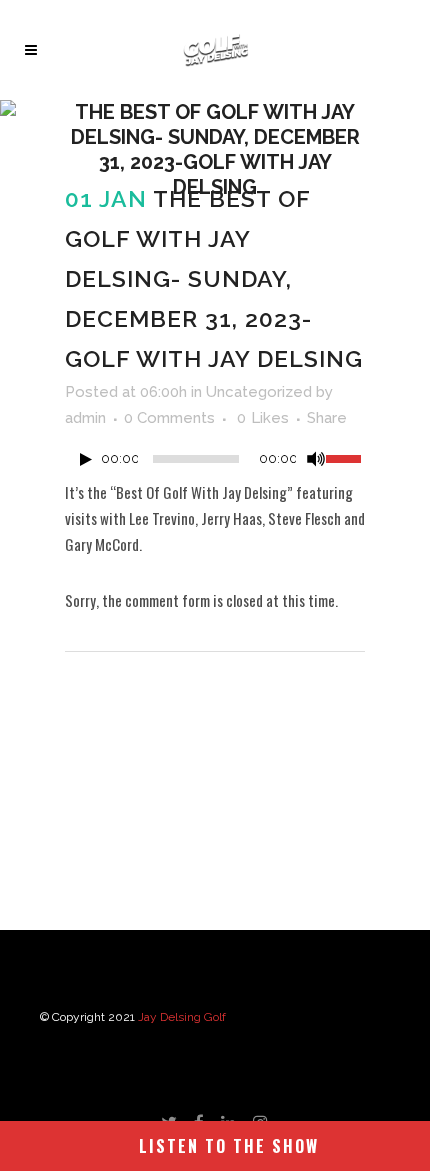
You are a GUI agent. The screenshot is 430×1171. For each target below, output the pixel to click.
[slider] (345, 457)
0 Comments (169, 418)
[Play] (86, 459)
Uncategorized (259, 392)
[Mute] (316, 459)
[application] (215, 464)
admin (85, 418)
